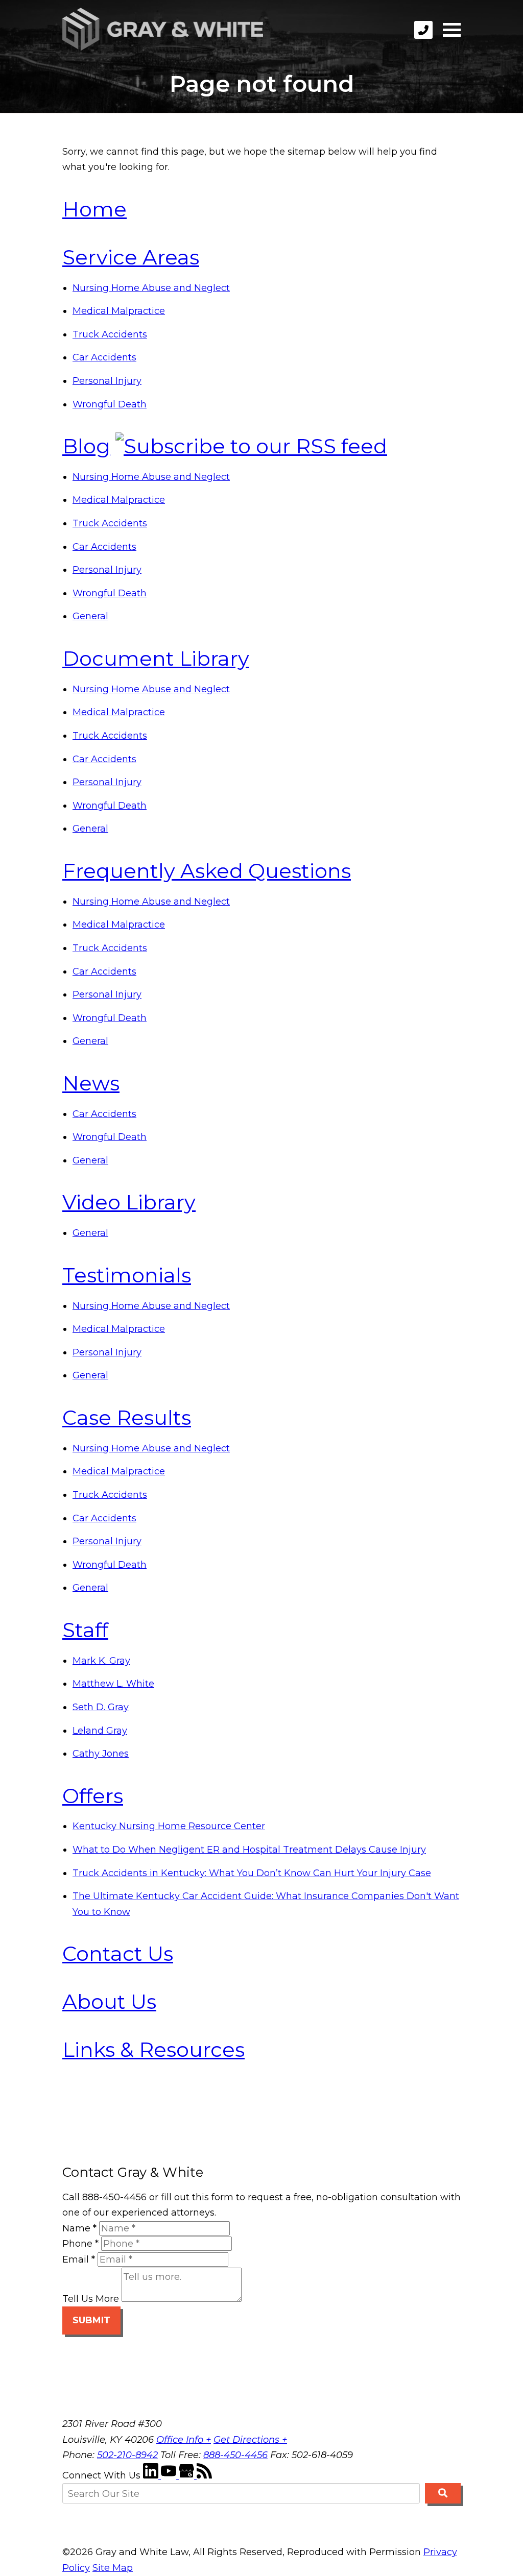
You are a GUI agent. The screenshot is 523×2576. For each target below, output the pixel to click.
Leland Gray (100, 1731)
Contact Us (118, 1953)
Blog (86, 446)
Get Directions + (250, 2440)
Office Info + (184, 2440)
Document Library (156, 658)
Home (94, 209)
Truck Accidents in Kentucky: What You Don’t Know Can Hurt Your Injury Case (252, 1873)
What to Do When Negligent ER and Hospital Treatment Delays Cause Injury (249, 1850)
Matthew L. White (113, 1684)
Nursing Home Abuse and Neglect (151, 288)
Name (79, 2228)
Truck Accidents (110, 334)
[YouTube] (170, 2475)
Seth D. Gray (101, 1707)
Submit (91, 2320)
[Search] (443, 2493)
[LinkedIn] (152, 2475)
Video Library (129, 1202)
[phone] (423, 30)
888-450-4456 (235, 2455)
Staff (85, 1630)
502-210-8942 (127, 2455)
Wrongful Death (110, 404)
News (91, 1083)
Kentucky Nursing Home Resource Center (169, 1826)
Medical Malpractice (119, 311)
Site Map (113, 2568)
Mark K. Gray (101, 1661)
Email (79, 2259)
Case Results (127, 1417)
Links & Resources (153, 2049)
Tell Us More (91, 2299)
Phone (80, 2244)
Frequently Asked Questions (207, 871)
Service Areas (131, 257)
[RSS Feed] (204, 2475)
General (90, 616)
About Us (109, 2001)
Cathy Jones (101, 1754)
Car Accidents (104, 357)
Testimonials (127, 1275)
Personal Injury (107, 381)
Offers (93, 1796)
